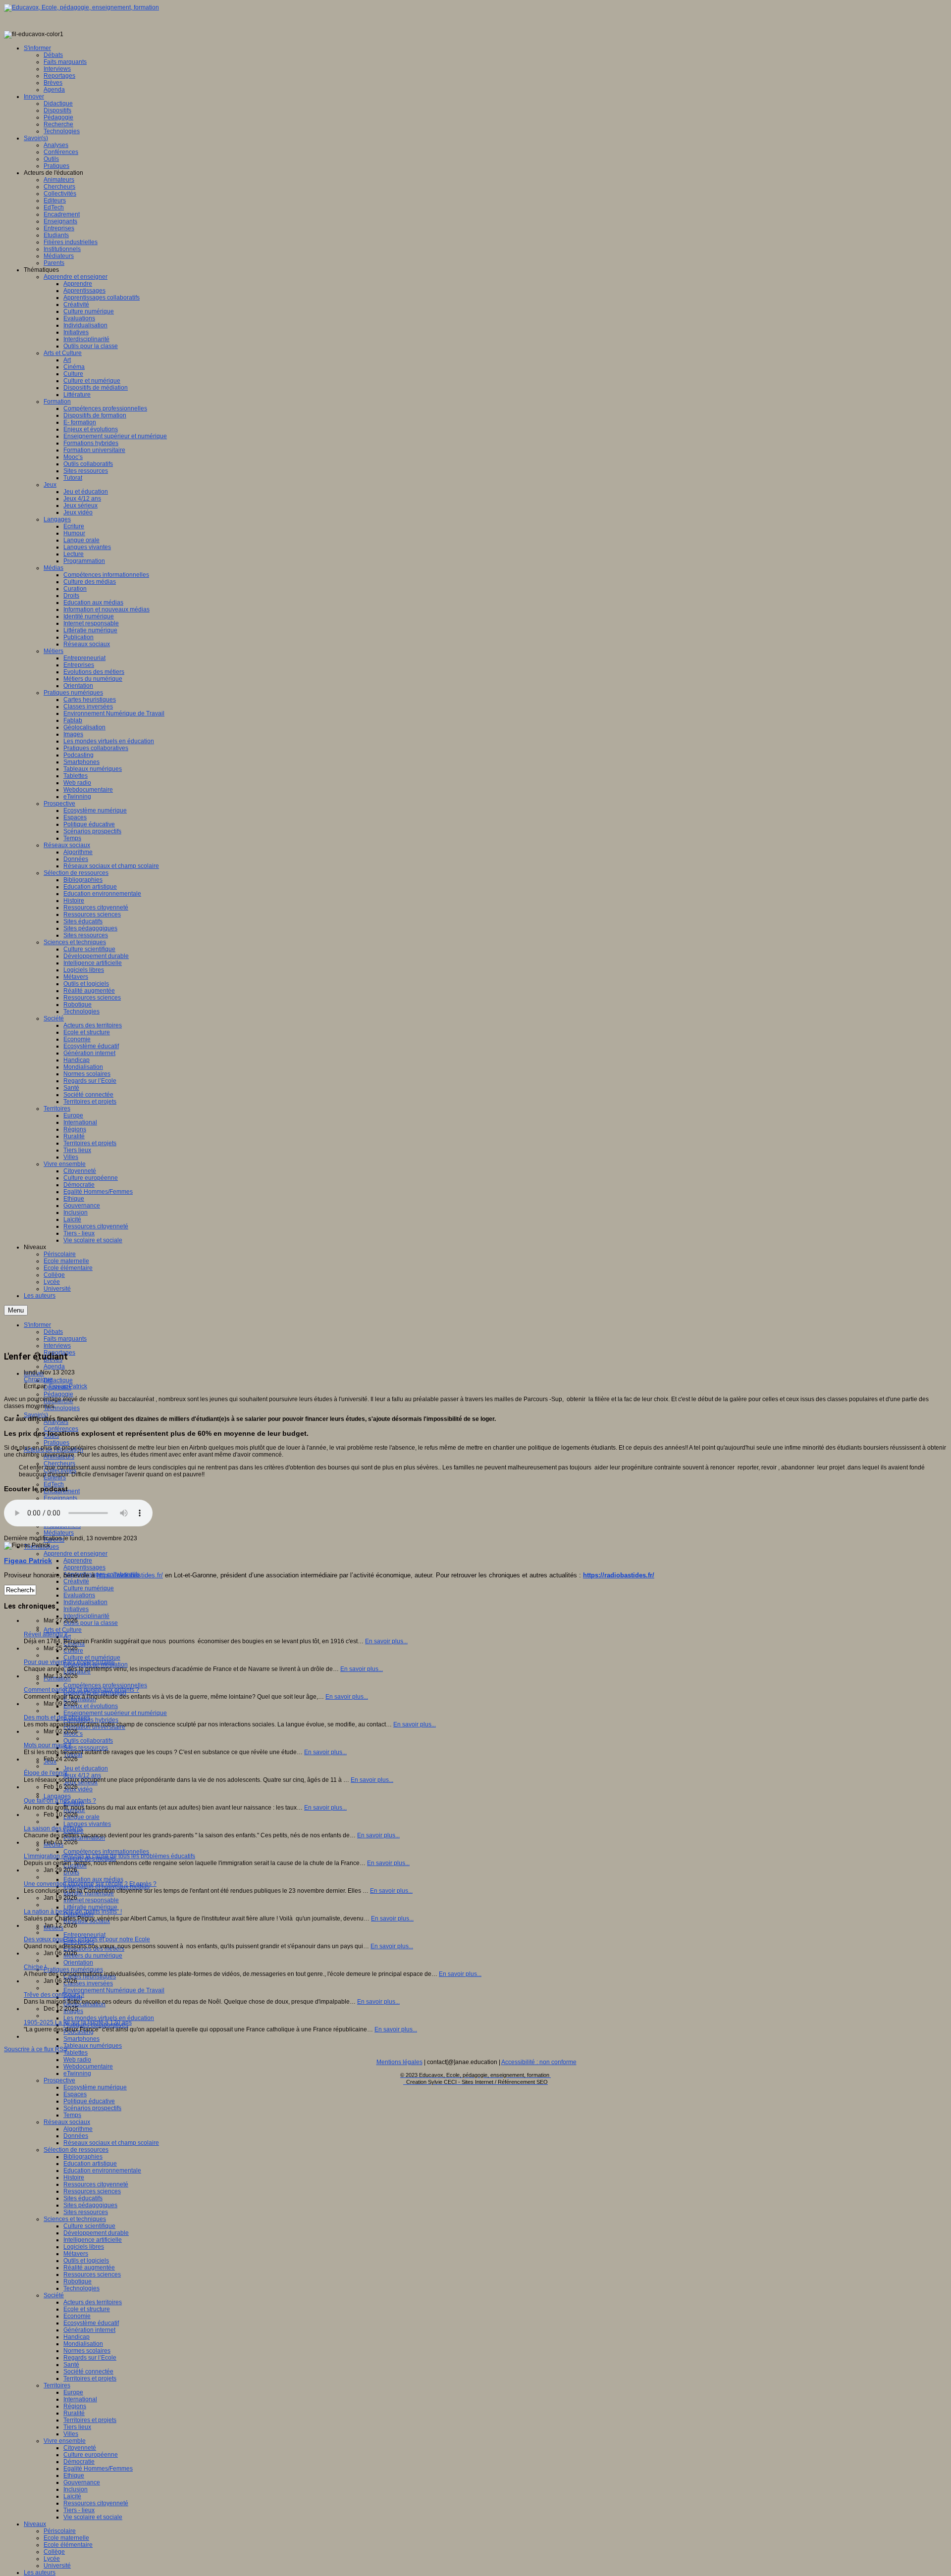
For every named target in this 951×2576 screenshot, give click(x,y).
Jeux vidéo (78, 1789)
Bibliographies (83, 2157)
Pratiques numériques (73, 1970)
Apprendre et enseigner (76, 1554)
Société (54, 2295)
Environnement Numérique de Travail (114, 1990)
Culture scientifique (89, 2226)
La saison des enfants (53, 1828)
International (80, 2399)
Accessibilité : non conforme (539, 2062)
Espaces (75, 2094)
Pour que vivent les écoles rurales (69, 1662)
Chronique (38, 1379)
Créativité (76, 1581)
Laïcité (72, 2496)
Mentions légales (399, 2062)
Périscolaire (60, 2531)
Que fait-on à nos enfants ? (60, 1801)
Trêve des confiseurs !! (54, 1995)
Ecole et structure (87, 2309)
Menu (16, 1310)
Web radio (77, 2060)
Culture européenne (91, 2455)
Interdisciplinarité (86, 1616)
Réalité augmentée (89, 2268)
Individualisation (85, 1602)
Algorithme (78, 2129)
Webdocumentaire (88, 2067)
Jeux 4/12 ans (82, 1775)
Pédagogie (58, 1394)
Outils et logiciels (86, 2261)
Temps (72, 2115)
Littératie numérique (90, 1907)
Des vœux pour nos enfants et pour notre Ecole (87, 1939)
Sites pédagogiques (90, 2205)
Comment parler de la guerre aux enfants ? (81, 1690)
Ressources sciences (92, 2191)
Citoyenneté (80, 2448)
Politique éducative (89, 2101)
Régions (75, 2406)
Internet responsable (91, 1900)
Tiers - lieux (79, 2510)
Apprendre (78, 1561)
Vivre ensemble (65, 2441)
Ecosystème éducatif (91, 2323)
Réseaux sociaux (67, 2122)
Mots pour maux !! (48, 1745)
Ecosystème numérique (95, 2087)
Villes (71, 2434)
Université (57, 2566)
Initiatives (76, 1609)
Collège (54, 2552)
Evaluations (79, 1595)
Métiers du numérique (93, 1956)
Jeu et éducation (86, 1768)
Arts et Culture (63, 1630)
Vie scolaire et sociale (93, 2517)
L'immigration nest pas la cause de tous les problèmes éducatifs (109, 1856)
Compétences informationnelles (106, 1852)
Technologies (62, 1408)
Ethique (74, 2475)
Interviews (57, 1346)
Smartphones (81, 2039)
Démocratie (79, 2462)
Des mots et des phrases (57, 1717)
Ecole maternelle (66, 2538)
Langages (57, 1796)
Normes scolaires (87, 2351)
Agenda (54, 1366)
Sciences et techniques (75, 2219)
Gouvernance (82, 2482)
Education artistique (90, 2164)
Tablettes (76, 2053)
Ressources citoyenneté (96, 2184)
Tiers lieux (77, 2427)
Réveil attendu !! (46, 1634)
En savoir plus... (386, 1641)
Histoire (74, 2177)
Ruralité (74, 2413)
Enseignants (60, 1498)
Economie (77, 2316)
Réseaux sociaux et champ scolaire (111, 2143)
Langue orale (81, 1817)
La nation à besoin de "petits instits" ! (73, 1912)
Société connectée (88, 2372)
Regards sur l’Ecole (90, 2358)
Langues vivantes (87, 1824)
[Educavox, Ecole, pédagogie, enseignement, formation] (81, 7)
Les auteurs (40, 2573)
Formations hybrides (91, 1720)
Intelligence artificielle (93, 2240)
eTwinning (77, 2073)
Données (76, 2136)
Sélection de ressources (76, 2150)
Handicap (77, 2337)
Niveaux (35, 2524)
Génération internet (89, 2330)
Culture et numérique (92, 1658)
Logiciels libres (84, 2247)
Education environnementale (102, 2171)
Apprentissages (84, 1567)
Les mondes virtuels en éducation (109, 2018)
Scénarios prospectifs (92, 2108)
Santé (71, 2365)
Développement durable (96, 2233)
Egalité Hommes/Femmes (98, 2469)
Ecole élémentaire (68, 2545)
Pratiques (56, 1443)
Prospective (59, 2080)
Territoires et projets (90, 2378)
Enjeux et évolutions (91, 1706)
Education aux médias (93, 1879)
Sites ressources (86, 1748)
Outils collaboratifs (88, 1741)
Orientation (78, 1963)
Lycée (52, 2559)
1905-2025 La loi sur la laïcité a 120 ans (78, 2022)
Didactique (58, 1380)
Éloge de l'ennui (46, 1773)
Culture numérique (89, 1588)
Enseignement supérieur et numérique (115, 1713)
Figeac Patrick (68, 1386)
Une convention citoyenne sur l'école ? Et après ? (90, 1884)
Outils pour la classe (91, 1623)
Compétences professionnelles (105, 1685)
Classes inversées (88, 1983)
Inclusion (76, 2489)
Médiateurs (59, 1533)
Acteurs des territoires (93, 2302)
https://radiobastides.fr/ (130, 1575)
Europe (73, 2392)
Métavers (76, 2254)
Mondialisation (83, 2344)
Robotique (78, 2281)
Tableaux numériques (93, 2046)
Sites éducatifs (83, 2198)
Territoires (57, 2385)
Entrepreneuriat (84, 1935)
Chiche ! (35, 1967)
